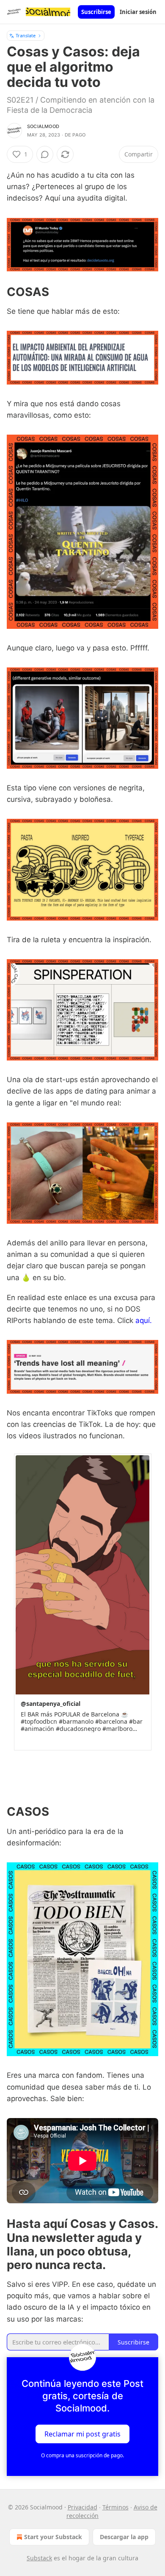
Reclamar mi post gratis (82, 2434)
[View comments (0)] (45, 154)
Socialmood (43, 126)
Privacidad (82, 2507)
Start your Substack (53, 2537)
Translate (26, 35)
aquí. (144, 1320)
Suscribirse (96, 12)
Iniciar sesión (138, 12)
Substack (39, 2558)
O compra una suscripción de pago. (82, 2455)
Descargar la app (124, 2537)
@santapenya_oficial (51, 1704)
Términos (115, 2507)
